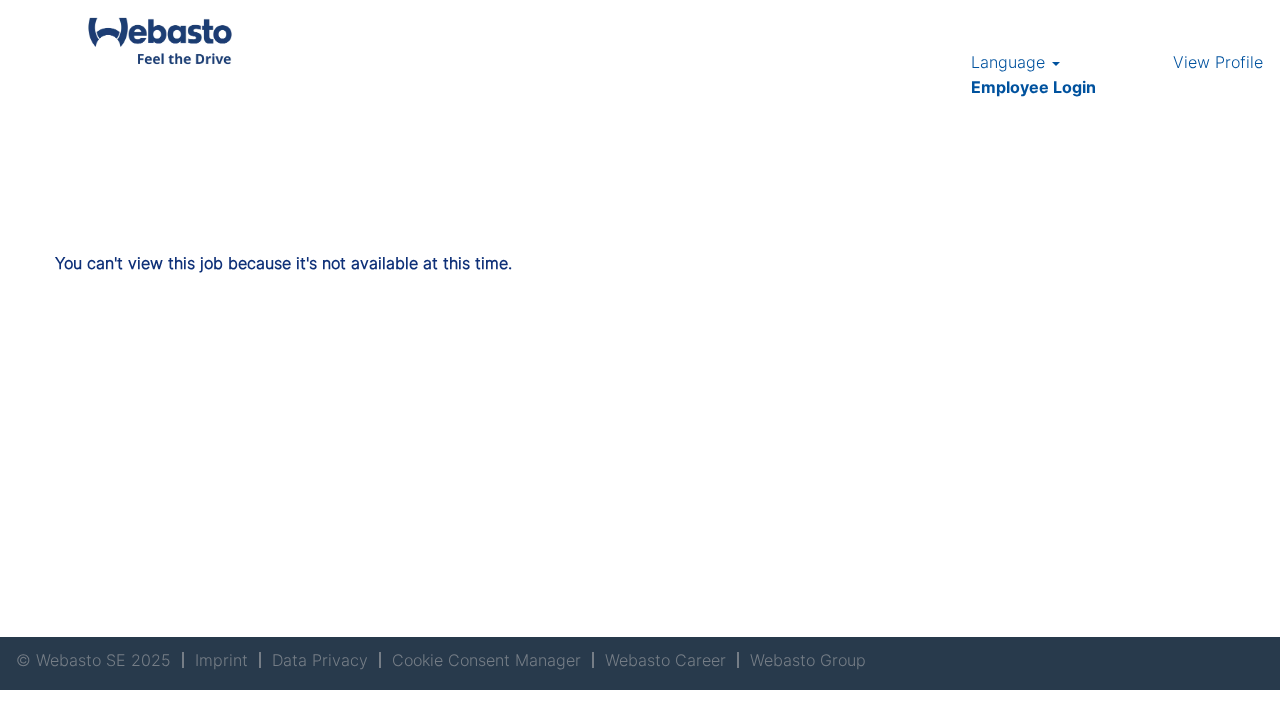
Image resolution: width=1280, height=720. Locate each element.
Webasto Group (808, 660)
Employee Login (1033, 87)
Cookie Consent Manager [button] (486, 660)
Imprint (221, 660)
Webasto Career (665, 660)
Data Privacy (320, 660)
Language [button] (1010, 62)
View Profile (1218, 62)
